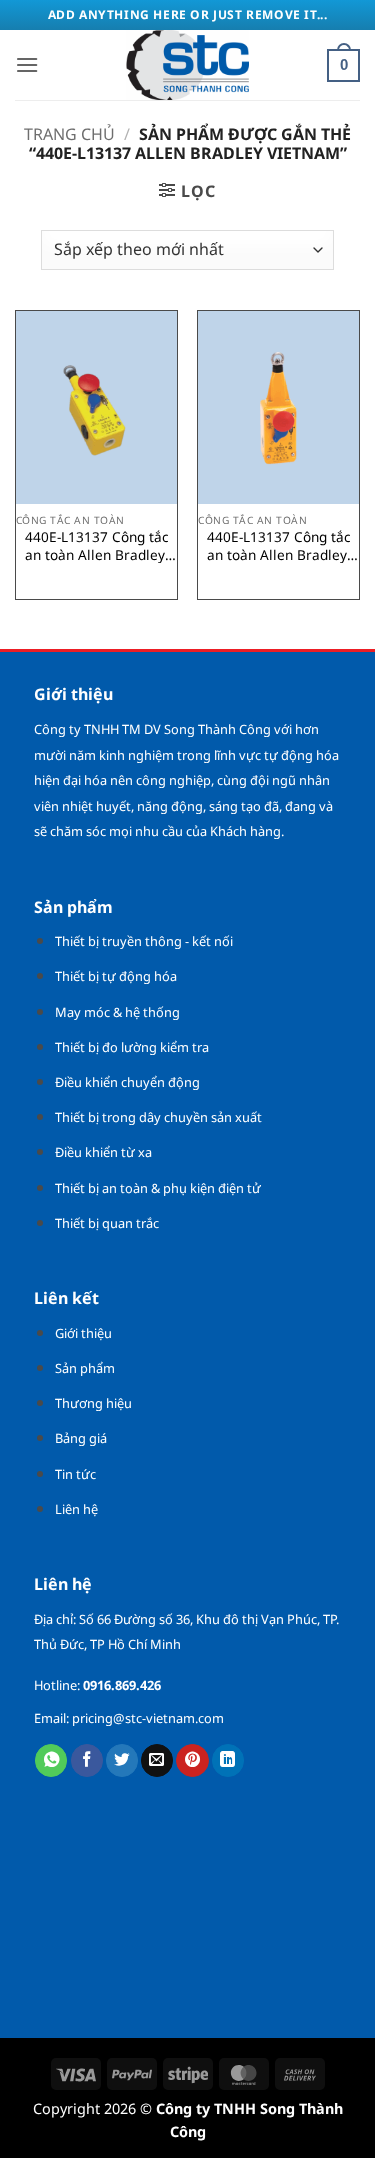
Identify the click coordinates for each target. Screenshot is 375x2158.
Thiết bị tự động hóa (116, 976)
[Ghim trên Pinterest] (192, 1760)
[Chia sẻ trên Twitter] (122, 1760)
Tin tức (75, 1474)
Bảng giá (81, 1438)
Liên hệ (76, 1509)
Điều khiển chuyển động (127, 1082)
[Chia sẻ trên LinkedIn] (228, 1760)
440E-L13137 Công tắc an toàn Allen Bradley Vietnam (97, 545)
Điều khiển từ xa (103, 1152)
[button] (27, 64)
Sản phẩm (85, 1368)
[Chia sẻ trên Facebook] (87, 1760)
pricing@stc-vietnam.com (148, 1718)
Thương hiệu (93, 1403)
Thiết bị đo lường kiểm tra (132, 1047)
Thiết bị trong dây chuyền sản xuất (158, 1117)
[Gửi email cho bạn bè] (157, 1760)
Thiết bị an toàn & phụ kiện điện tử (158, 1188)
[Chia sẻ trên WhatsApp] (51, 1760)
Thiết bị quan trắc (107, 1223)
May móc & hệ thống (117, 1012)
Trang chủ (69, 134)
